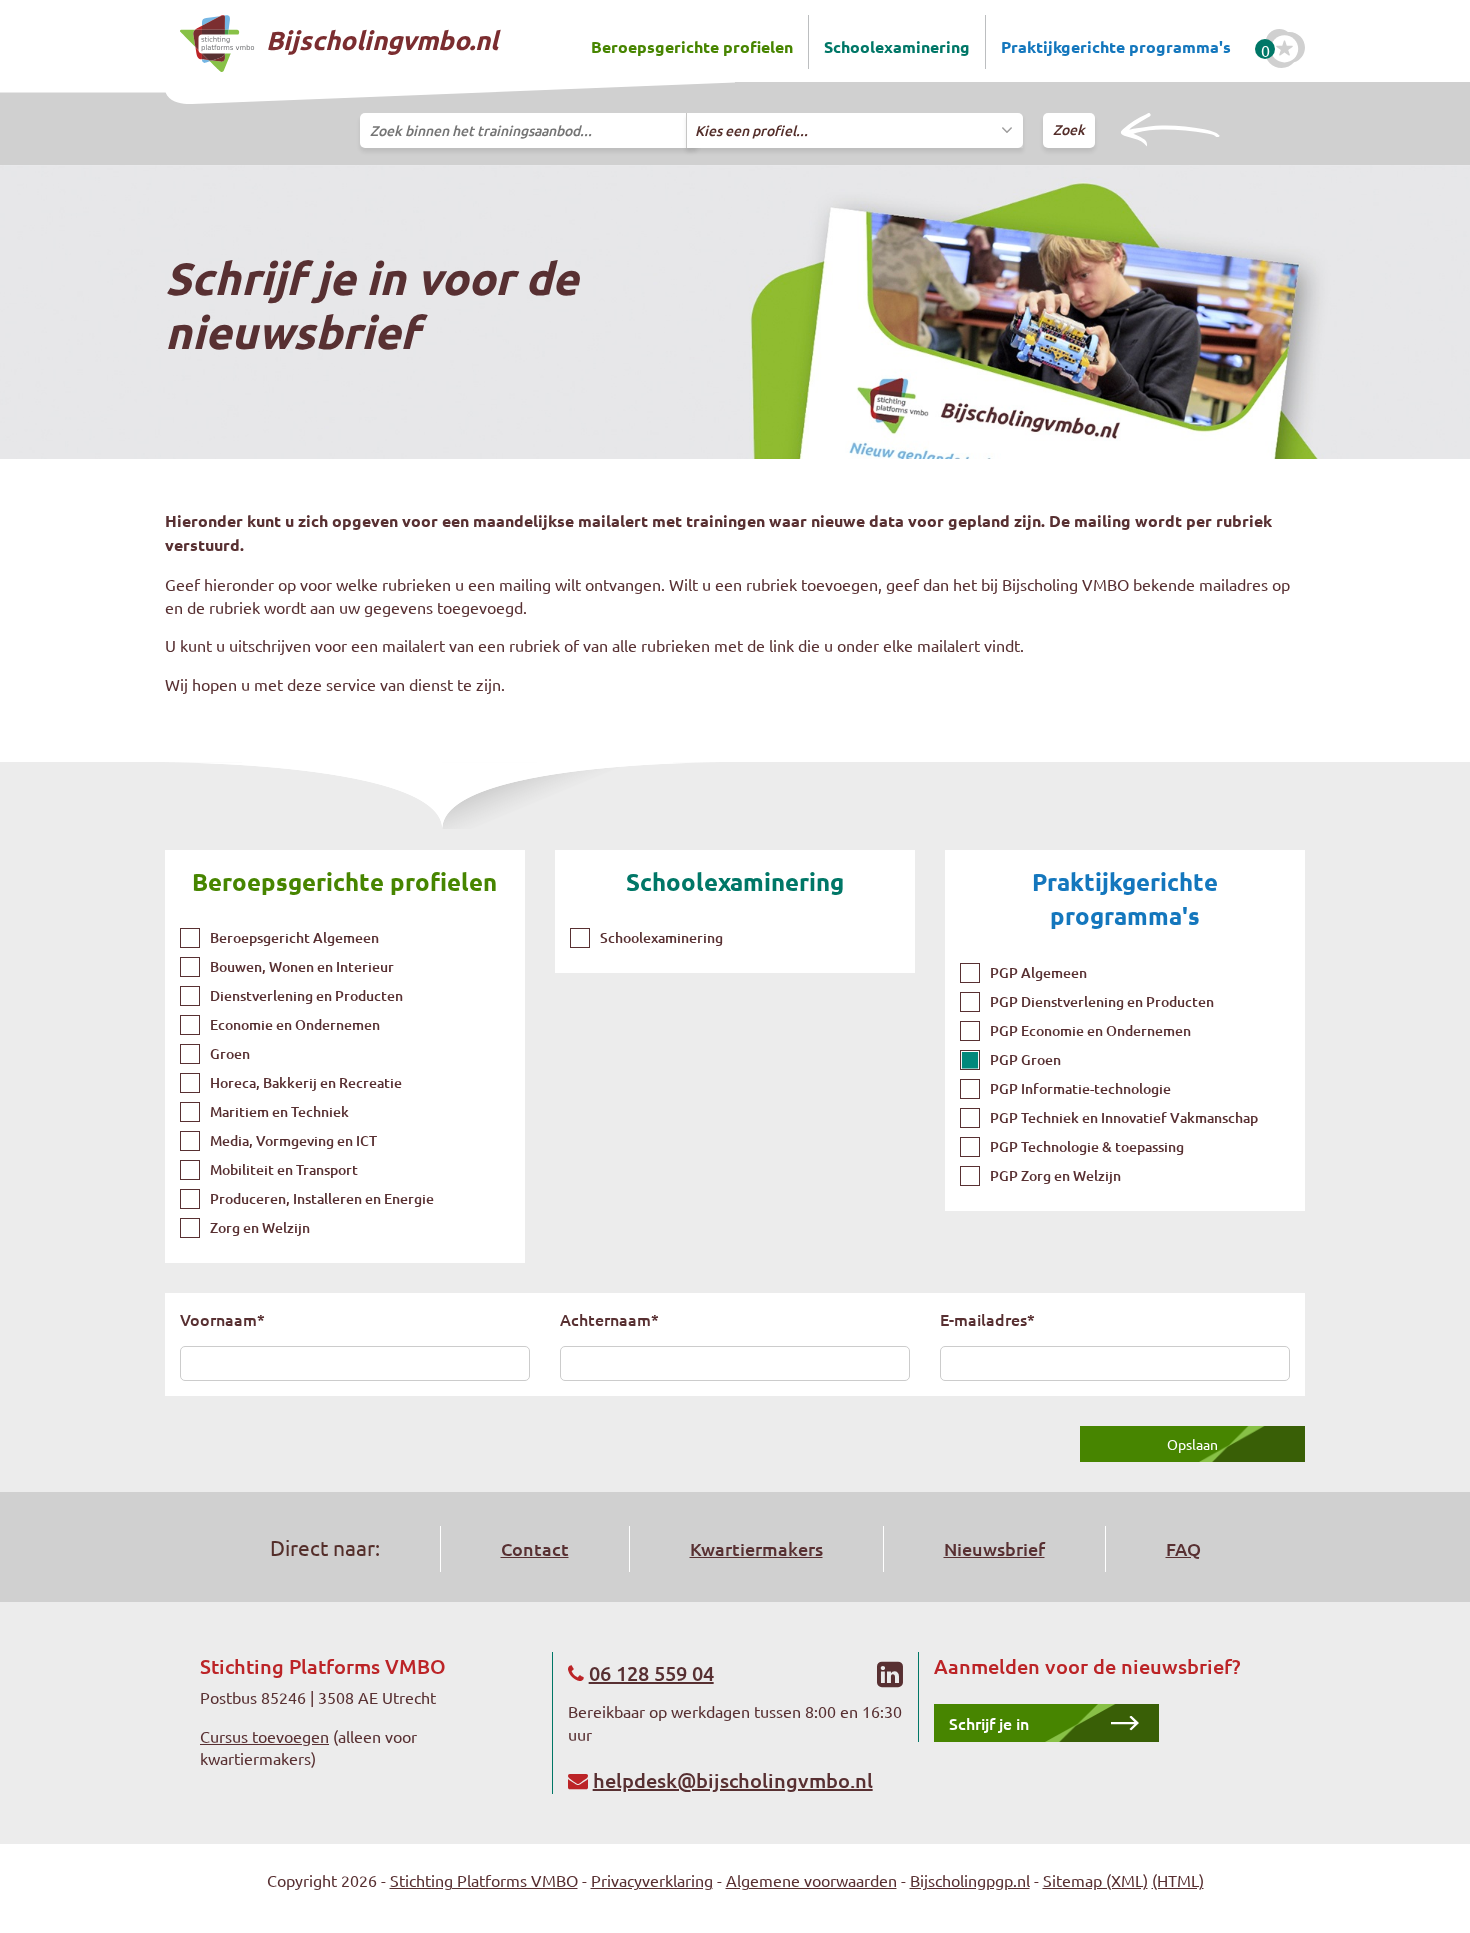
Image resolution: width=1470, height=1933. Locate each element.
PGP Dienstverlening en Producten (1102, 1001)
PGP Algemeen (1038, 972)
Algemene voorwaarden (811, 1880)
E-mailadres (987, 1319)
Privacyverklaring (652, 1880)
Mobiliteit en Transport (284, 1169)
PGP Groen (1025, 1059)
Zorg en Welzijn (260, 1227)
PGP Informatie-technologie (1080, 1088)
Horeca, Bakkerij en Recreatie (306, 1082)
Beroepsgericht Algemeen (294, 937)
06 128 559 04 (651, 1673)
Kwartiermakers (756, 1548)
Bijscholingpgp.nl (970, 1880)
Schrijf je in (989, 1723)
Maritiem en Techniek (279, 1111)
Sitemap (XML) (1095, 1880)
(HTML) (1178, 1880)
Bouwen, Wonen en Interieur (302, 966)
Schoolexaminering (897, 46)
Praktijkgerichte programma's (1116, 46)
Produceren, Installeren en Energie (322, 1198)
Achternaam (609, 1319)
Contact (535, 1548)
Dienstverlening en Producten (306, 995)
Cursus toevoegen (264, 1736)
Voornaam (222, 1319)
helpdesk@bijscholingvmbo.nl (733, 1780)
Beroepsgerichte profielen (692, 46)
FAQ (1183, 1548)
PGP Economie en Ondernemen (1090, 1030)
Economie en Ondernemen (295, 1024)
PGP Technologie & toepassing (1087, 1146)
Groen (230, 1053)
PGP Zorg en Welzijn (1055, 1175)
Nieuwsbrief (994, 1548)
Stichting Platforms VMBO (484, 1880)
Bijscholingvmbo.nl (379, 39)
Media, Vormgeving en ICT (293, 1140)
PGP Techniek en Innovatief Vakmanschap (1124, 1117)
